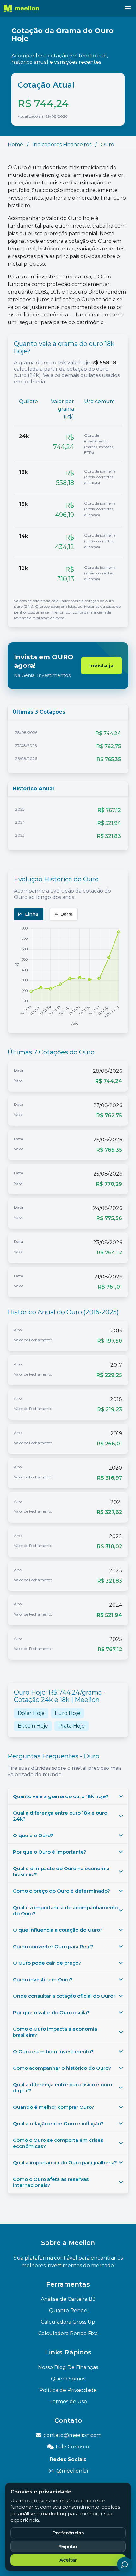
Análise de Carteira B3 (68, 2299)
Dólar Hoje (31, 1713)
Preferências (68, 2533)
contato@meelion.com (73, 2435)
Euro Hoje (68, 1713)
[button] (128, 8)
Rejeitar (68, 2546)
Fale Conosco (72, 2447)
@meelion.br (73, 2471)
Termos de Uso (68, 2402)
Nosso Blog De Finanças (68, 2367)
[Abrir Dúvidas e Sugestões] (125, 2565)
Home (15, 145)
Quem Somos (68, 2379)
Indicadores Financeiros (62, 145)
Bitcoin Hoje (33, 1726)
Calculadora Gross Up (68, 2322)
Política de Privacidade (68, 2390)
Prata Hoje (71, 1726)
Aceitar (68, 2560)
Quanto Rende (68, 2310)
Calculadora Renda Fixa (68, 2333)
